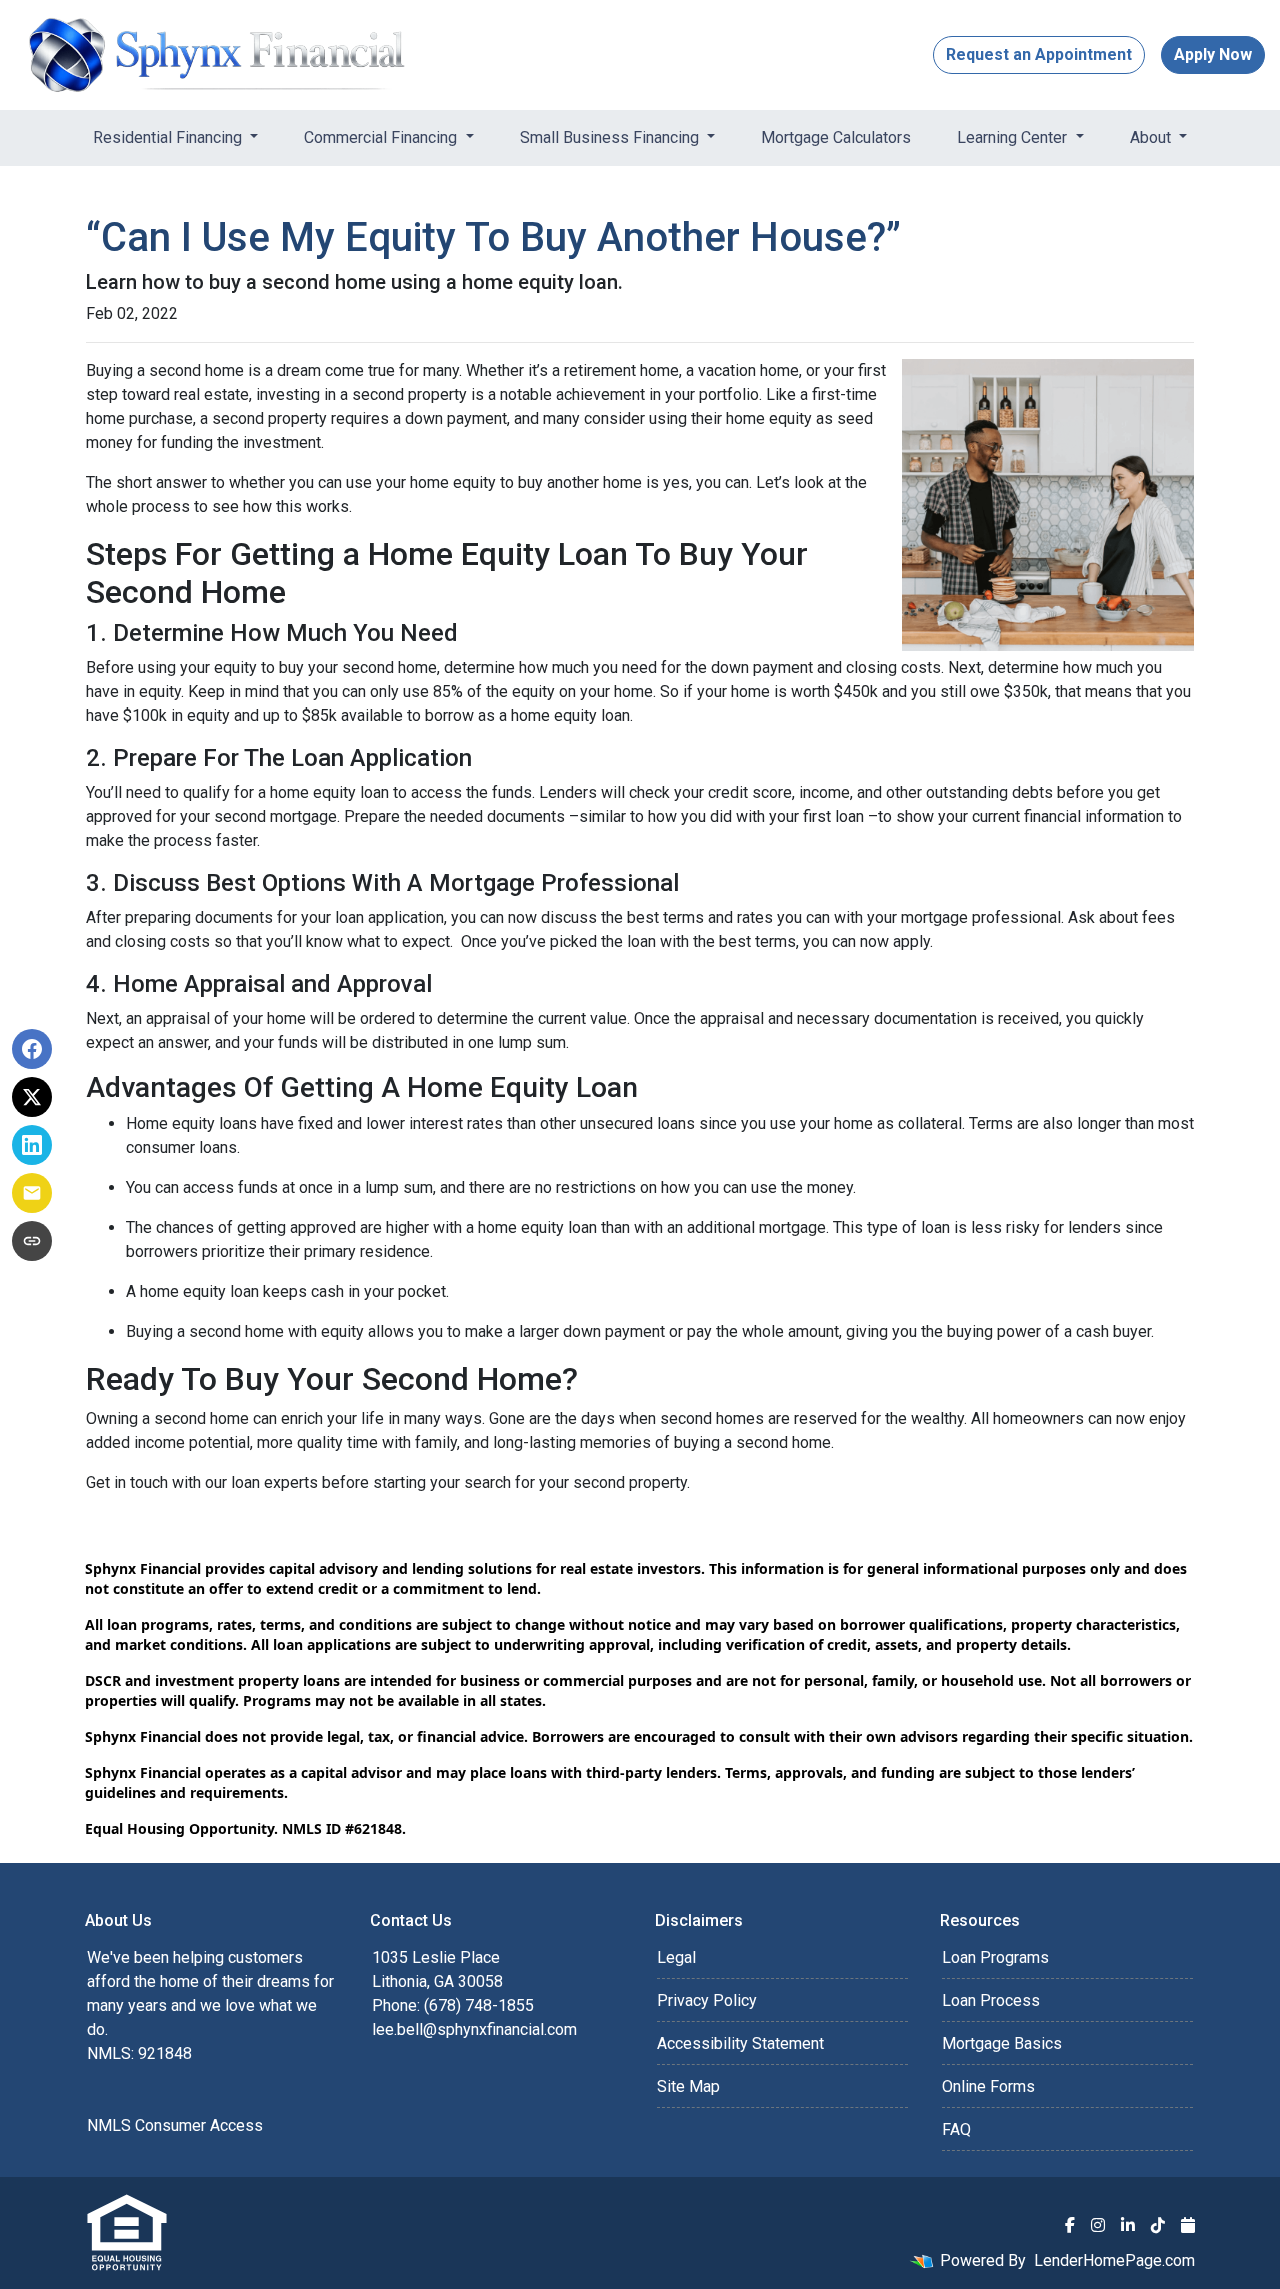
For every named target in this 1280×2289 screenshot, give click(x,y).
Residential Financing (169, 137)
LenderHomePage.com (1114, 2260)
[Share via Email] (32, 1193)
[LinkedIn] (1128, 2225)
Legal (676, 1957)
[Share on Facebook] (32, 1049)
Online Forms (988, 2086)
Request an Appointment (1039, 54)
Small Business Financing (611, 137)
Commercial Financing (382, 137)
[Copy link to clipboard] (32, 1241)
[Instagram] (1098, 2225)
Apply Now (1213, 54)
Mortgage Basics (1002, 2043)
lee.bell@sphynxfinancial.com (474, 2029)
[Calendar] (1188, 2225)
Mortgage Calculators (836, 137)
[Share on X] (32, 1097)
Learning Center (1014, 137)
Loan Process (991, 2000)
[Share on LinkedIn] (32, 1145)
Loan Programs (995, 1957)
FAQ (956, 2129)
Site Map (688, 2086)
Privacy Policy (707, 2000)
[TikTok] (1158, 2225)
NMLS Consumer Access (175, 2125)
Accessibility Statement (740, 2043)
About (1152, 137)
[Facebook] (1070, 2225)
